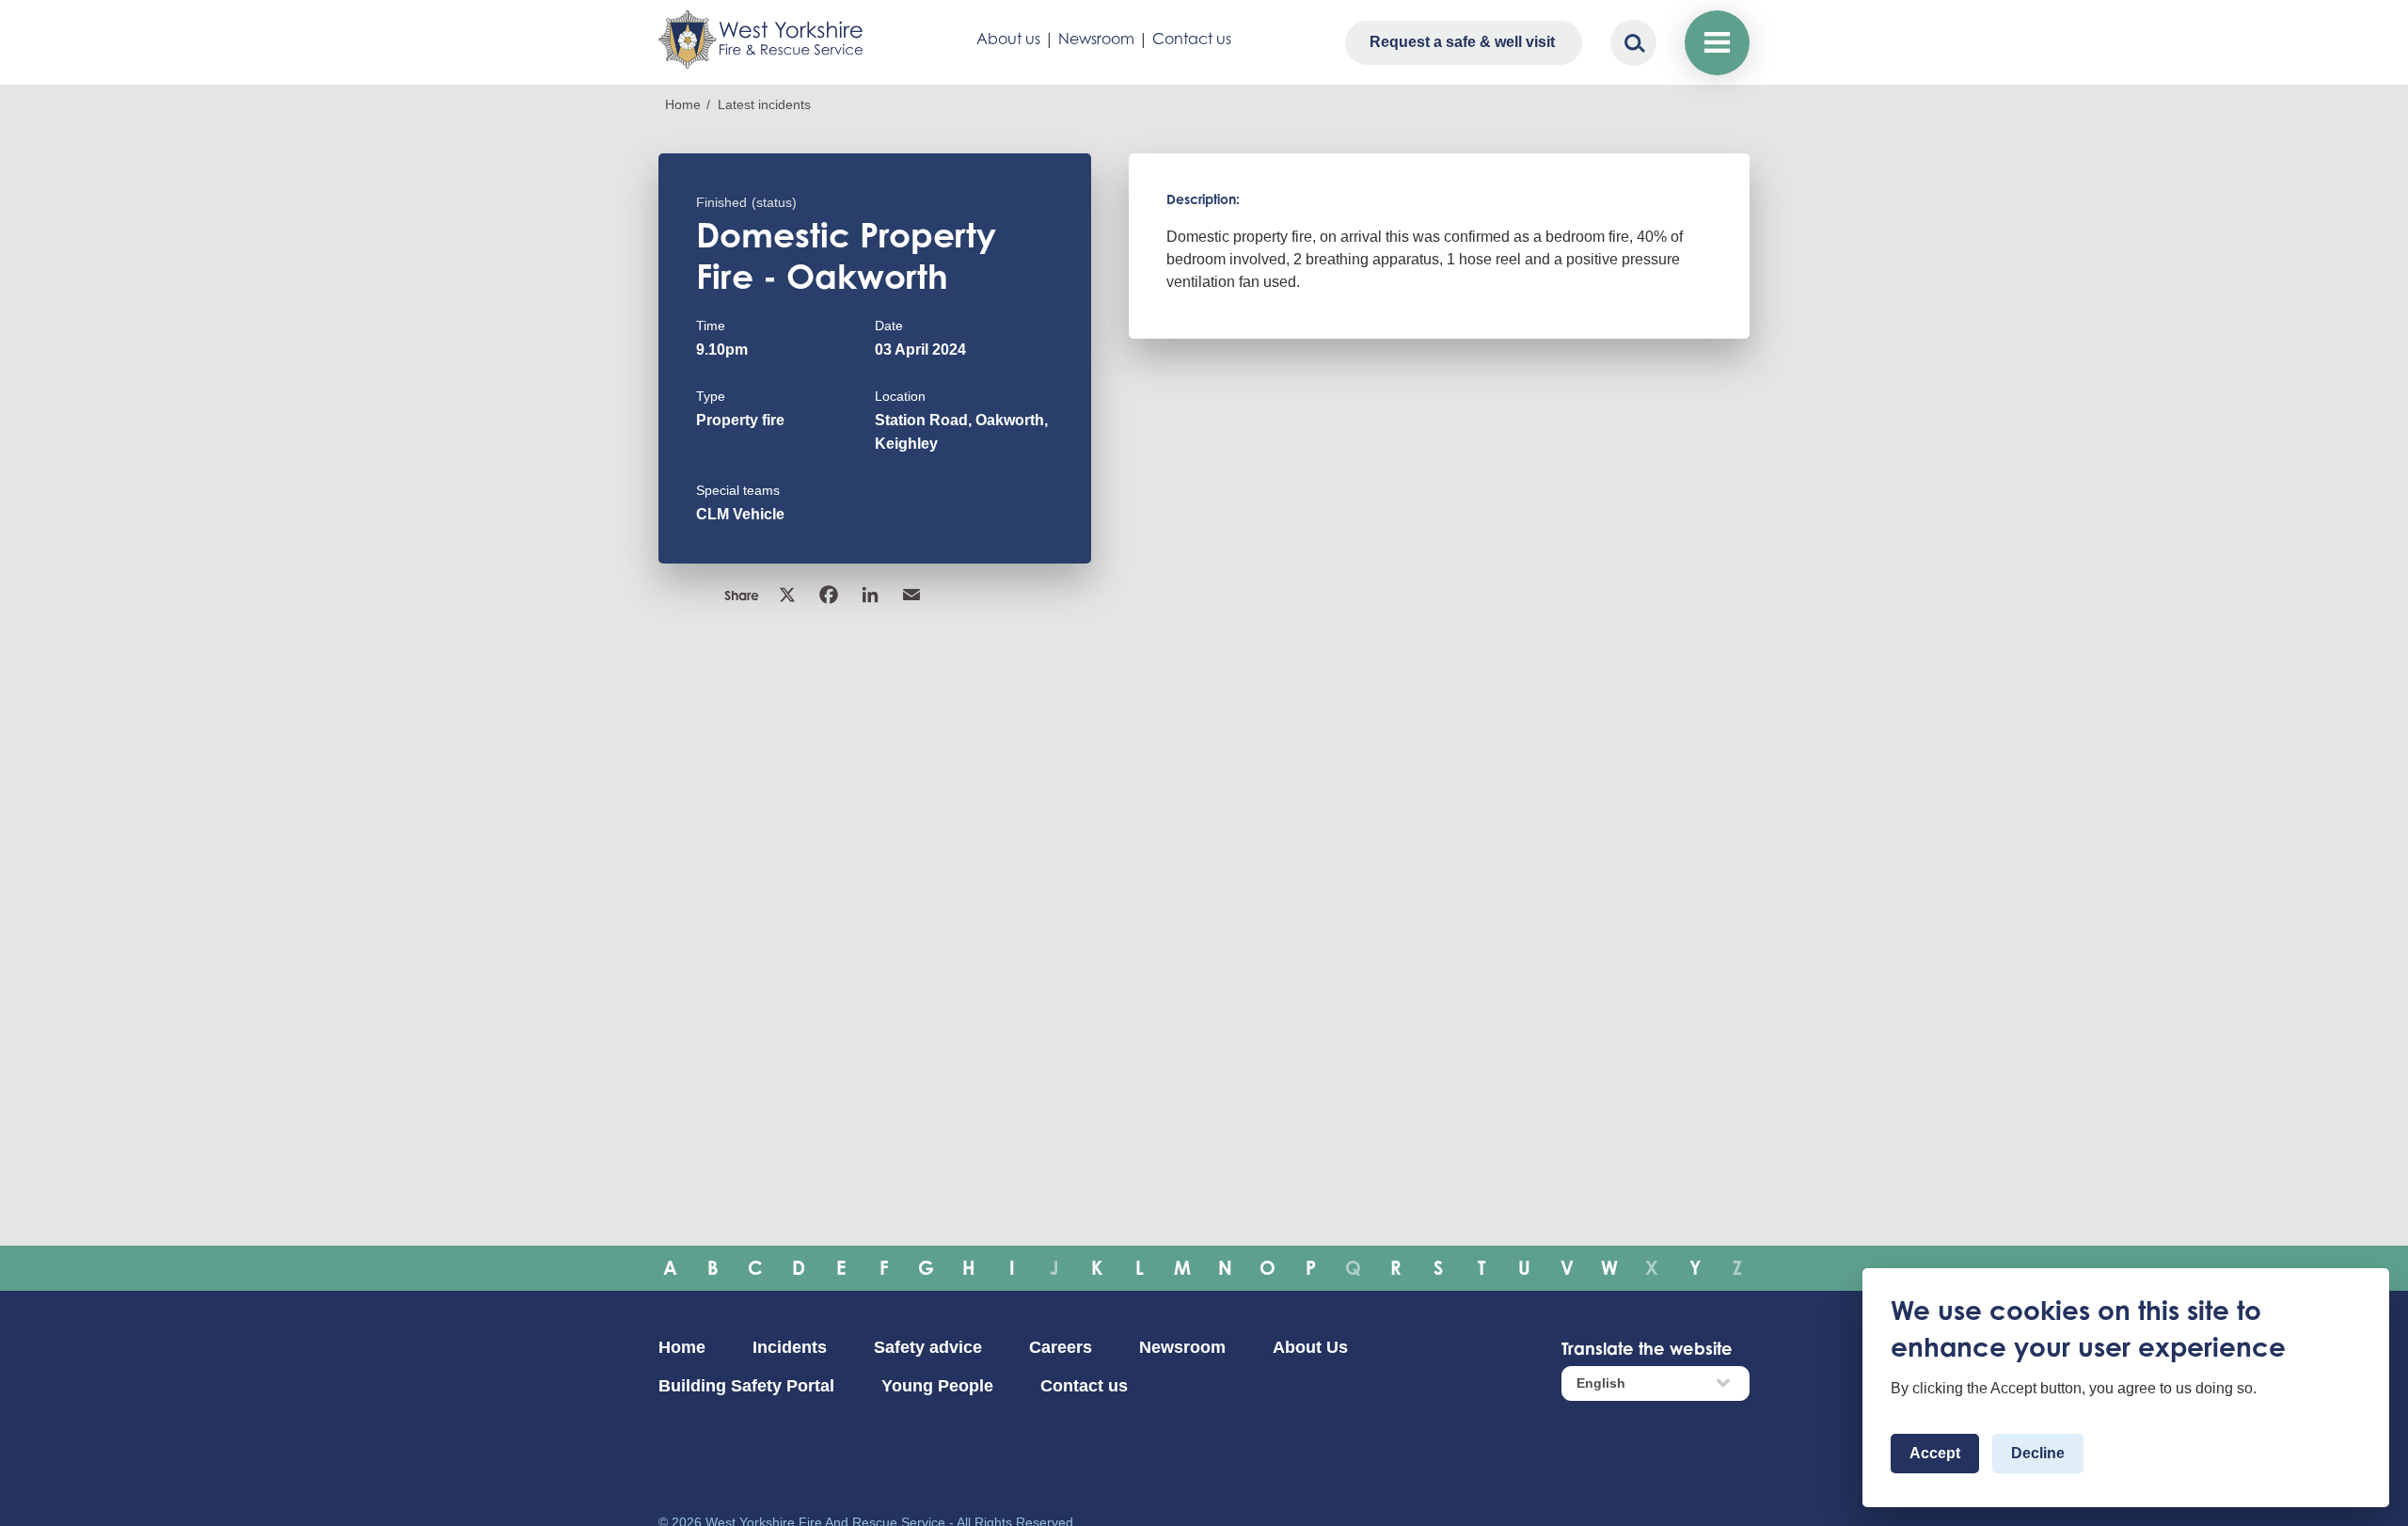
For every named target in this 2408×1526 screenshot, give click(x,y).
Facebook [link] (831, 595)
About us (1008, 39)
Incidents (790, 1347)
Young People (937, 1386)
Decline (2038, 1453)
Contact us (1192, 39)
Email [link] (913, 595)
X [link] (789, 595)
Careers (1061, 1347)
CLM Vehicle (740, 514)
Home (683, 104)
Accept (1935, 1453)
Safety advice (928, 1347)
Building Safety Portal (746, 1386)
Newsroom (1096, 39)
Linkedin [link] (872, 595)
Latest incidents (764, 104)
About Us (1310, 1347)
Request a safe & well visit (1462, 42)
